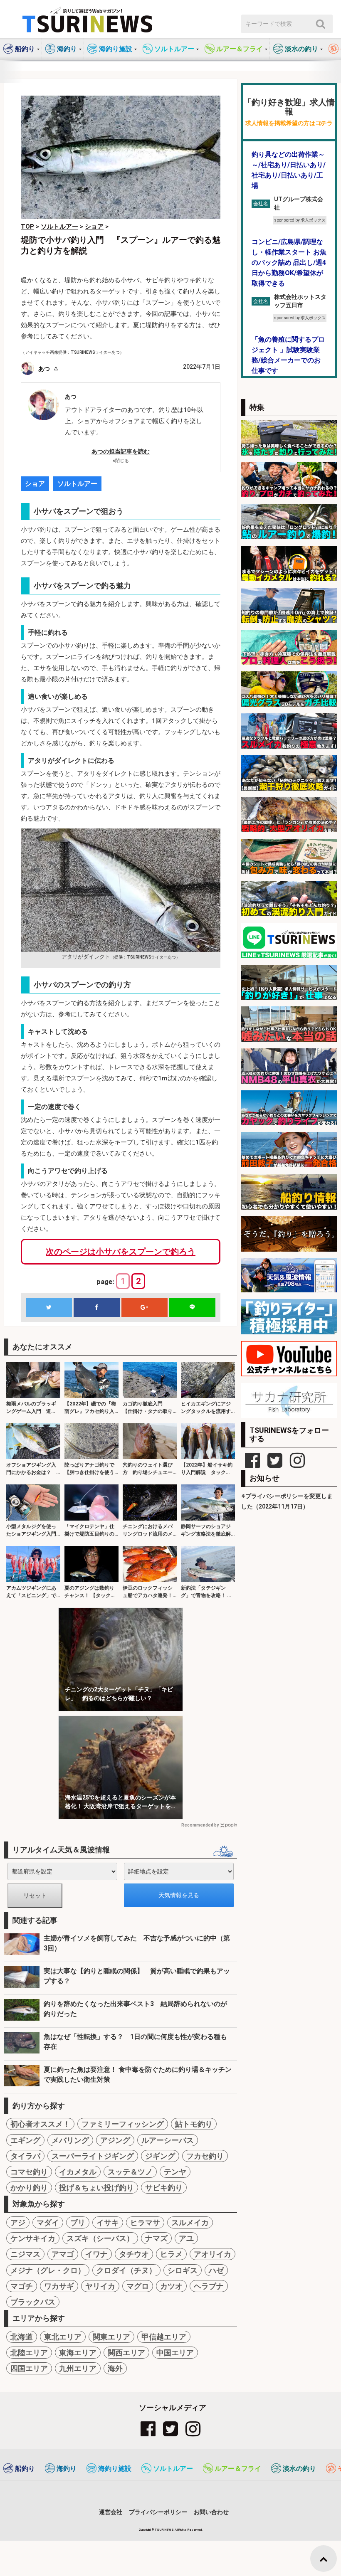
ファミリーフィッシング (123, 2124)
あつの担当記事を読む (121, 451)
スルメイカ (190, 2222)
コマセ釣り (29, 2172)
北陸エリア (29, 2353)
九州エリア (78, 2368)
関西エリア (126, 2353)
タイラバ (25, 2156)
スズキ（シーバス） (100, 2238)
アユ (186, 2238)
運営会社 (111, 2512)
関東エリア (111, 2337)
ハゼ (216, 2270)
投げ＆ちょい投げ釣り (96, 2188)
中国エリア (175, 2353)
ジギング (160, 2156)
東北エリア (63, 2337)
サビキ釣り (164, 2188)
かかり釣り (29, 2188)
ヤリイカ (100, 2286)
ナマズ (156, 2238)
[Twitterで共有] (49, 1308)
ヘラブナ (209, 2286)
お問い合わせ (211, 2512)
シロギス (183, 2270)
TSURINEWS (165, 2530)
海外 (115, 2368)
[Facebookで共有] (96, 1308)
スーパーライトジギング (93, 2156)
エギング (25, 2140)
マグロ (138, 2286)
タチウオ (134, 2254)
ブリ (78, 2222)
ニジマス (25, 2254)
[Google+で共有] (144, 1308)
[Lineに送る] (192, 1308)
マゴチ (22, 2286)
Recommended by (200, 1825)
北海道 (22, 2337)
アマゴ (63, 2254)
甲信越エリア (164, 2337)
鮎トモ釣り (194, 2124)
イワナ (96, 2254)
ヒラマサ (145, 2222)
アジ (18, 2222)
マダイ (48, 2222)
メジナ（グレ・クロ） (48, 2270)
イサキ (108, 2222)
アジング (115, 2140)
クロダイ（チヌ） (126, 2270)
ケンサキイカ (33, 2238)
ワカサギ (59, 2286)
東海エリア (78, 2353)
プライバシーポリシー (158, 2512)
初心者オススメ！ (40, 2124)
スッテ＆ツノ (130, 2172)
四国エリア (29, 2368)
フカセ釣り (205, 2156)
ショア (35, 484)
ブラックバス (33, 2302)
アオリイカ (213, 2254)
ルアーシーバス (168, 2140)
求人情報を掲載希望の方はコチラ (289, 123)
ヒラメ (171, 2254)
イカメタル (78, 2172)
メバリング (70, 2140)
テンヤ (175, 2172)
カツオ (171, 2286)
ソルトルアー (77, 484)
